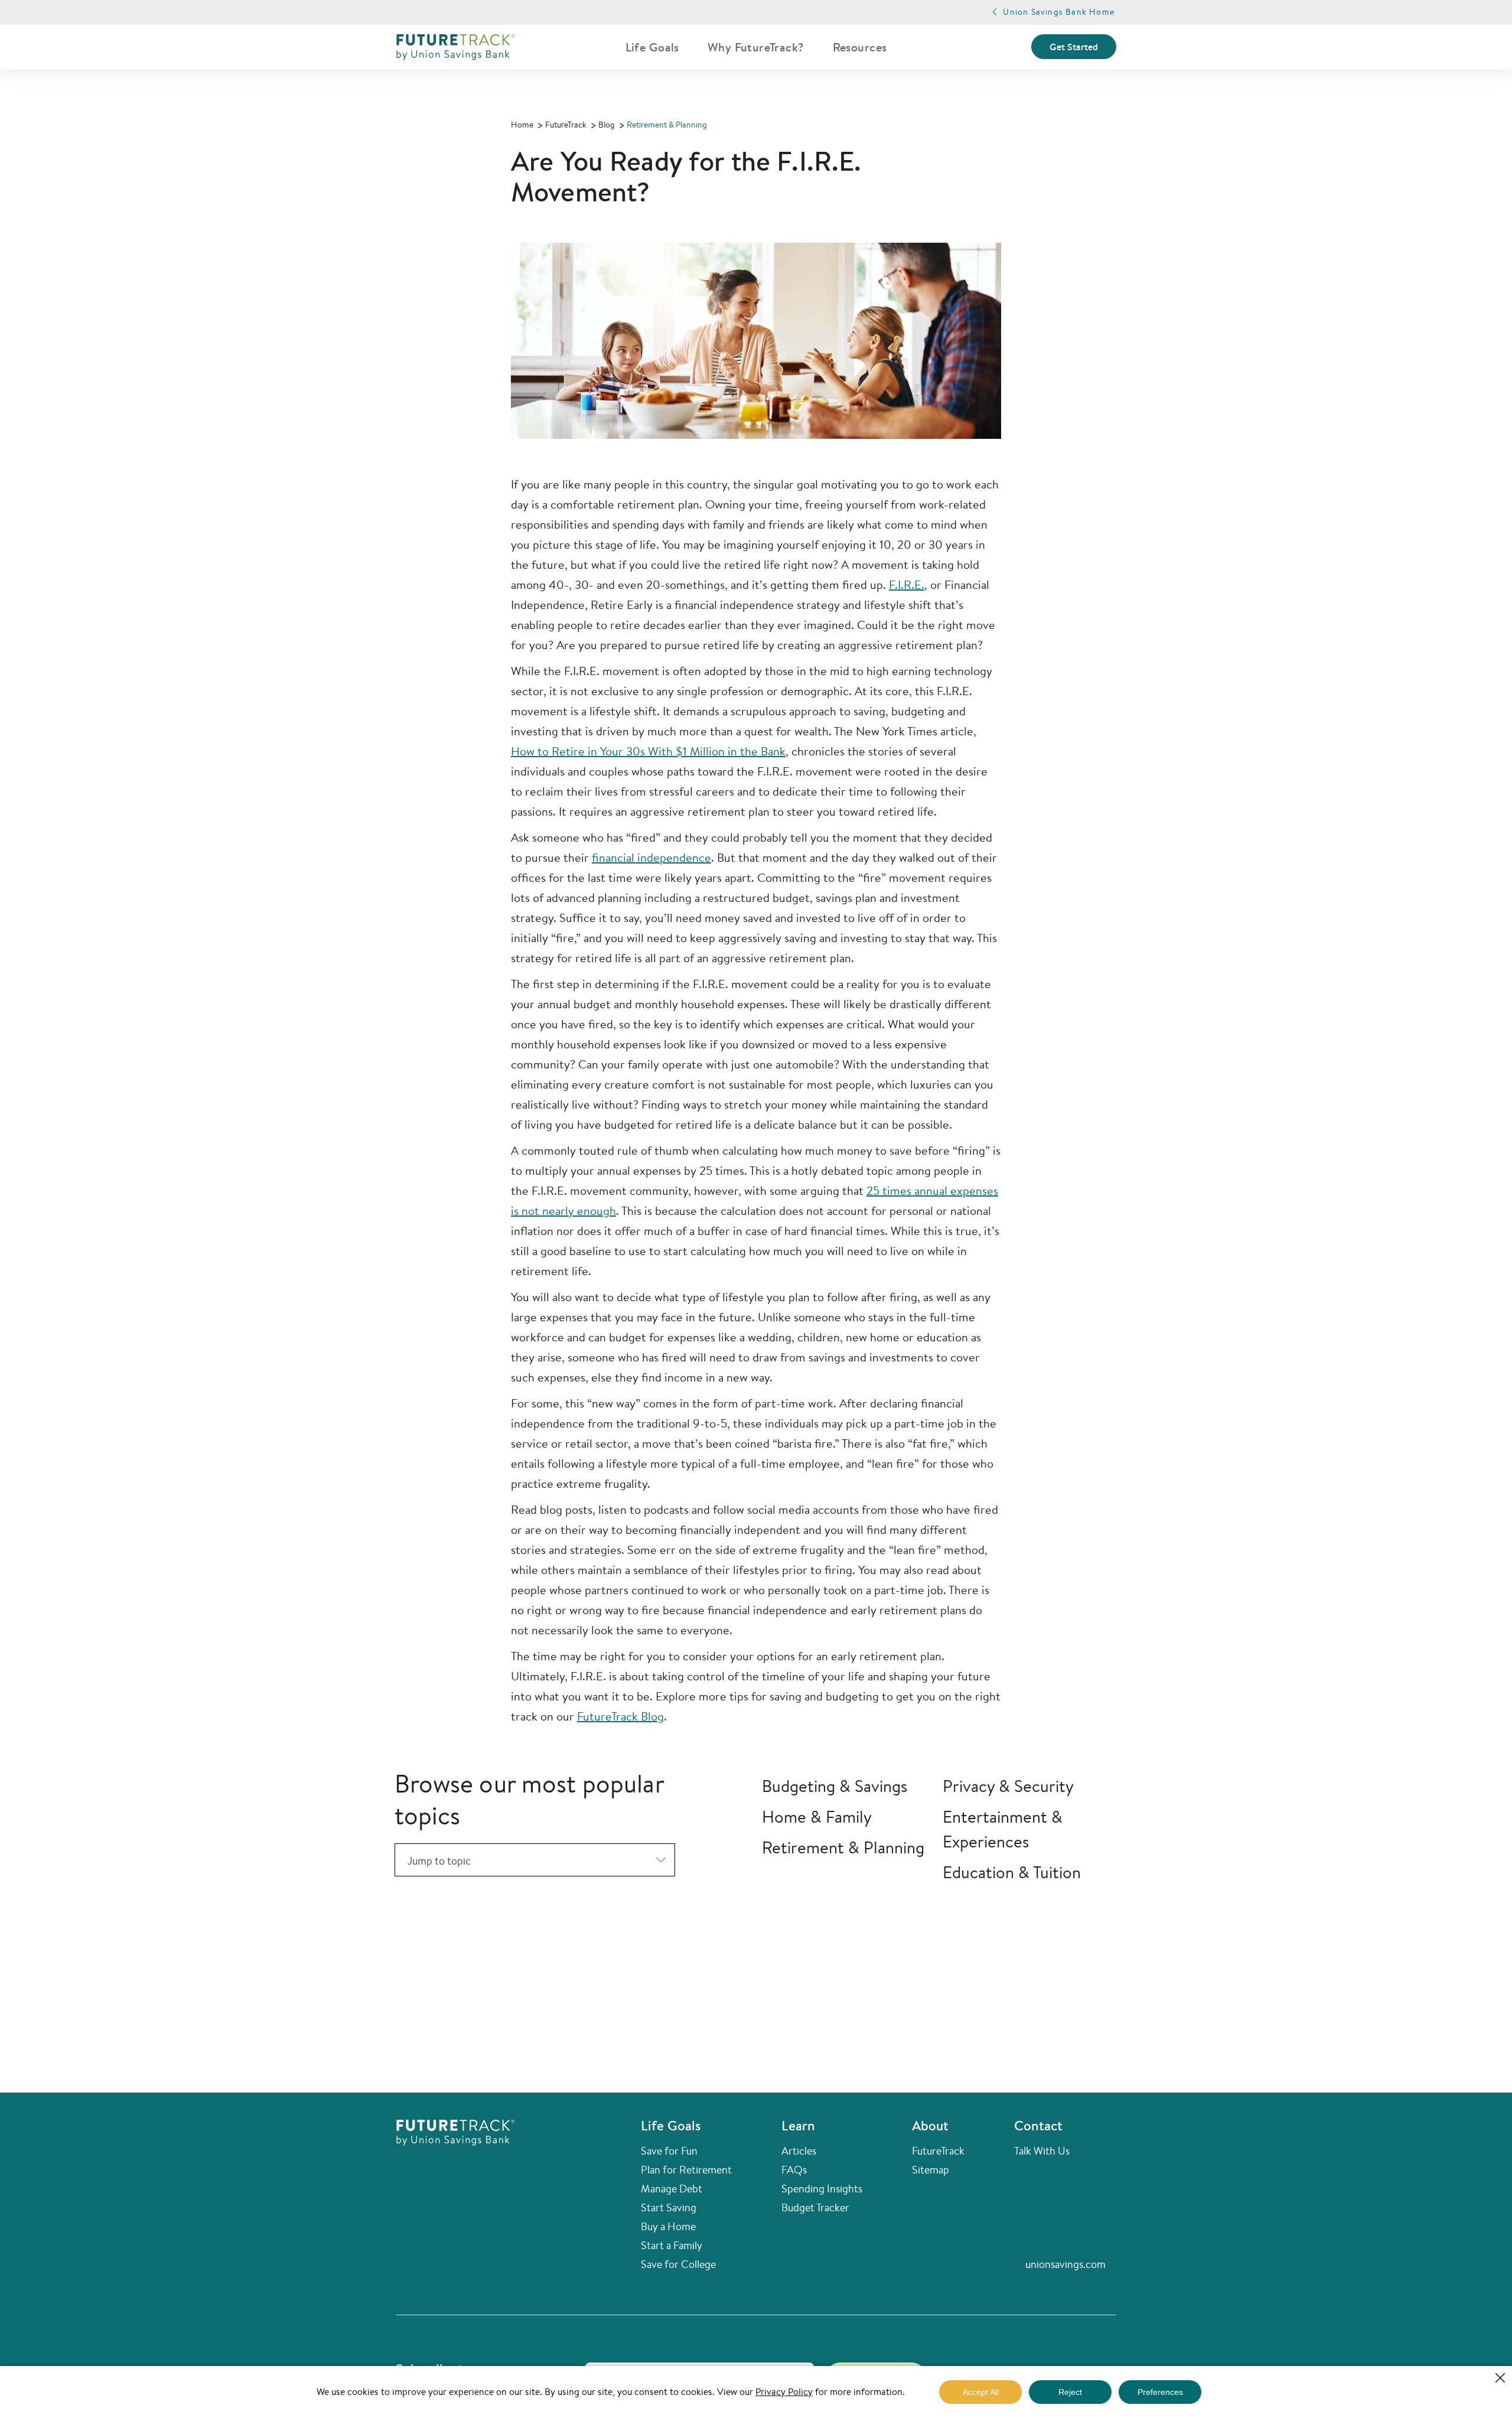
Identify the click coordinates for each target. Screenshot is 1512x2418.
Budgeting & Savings (835, 1786)
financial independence (651, 857)
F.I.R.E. (907, 584)
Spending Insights (822, 2188)
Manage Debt (672, 2188)
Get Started (1074, 47)
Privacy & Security (1008, 1786)
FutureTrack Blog (620, 1716)
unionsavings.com (1065, 2264)
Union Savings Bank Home (1059, 12)
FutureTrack (938, 2150)
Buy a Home (668, 2226)
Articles (799, 2150)
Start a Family (672, 2245)
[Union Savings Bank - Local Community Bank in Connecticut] (455, 47)
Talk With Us (1042, 2150)
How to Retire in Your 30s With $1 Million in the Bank (648, 751)
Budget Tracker (815, 2207)
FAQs (794, 2169)
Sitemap (931, 2169)
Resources (860, 47)
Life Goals (652, 47)
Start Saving (669, 2207)
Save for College (678, 2264)
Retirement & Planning (843, 1847)
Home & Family (817, 1816)
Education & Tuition (1012, 1872)
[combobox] (535, 1860)
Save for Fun (669, 2150)
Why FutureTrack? (756, 47)
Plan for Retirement (686, 2169)
